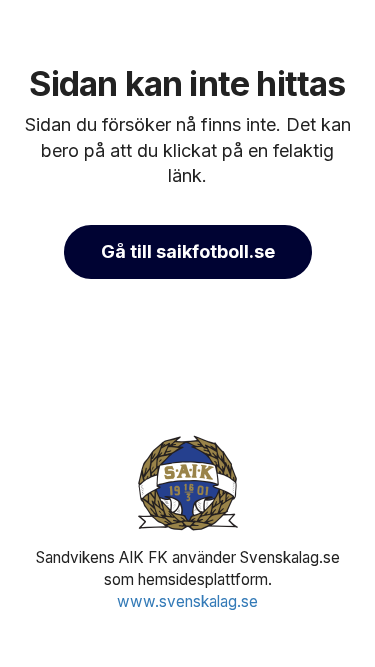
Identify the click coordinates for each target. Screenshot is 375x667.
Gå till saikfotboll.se (188, 251)
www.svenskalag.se (187, 601)
